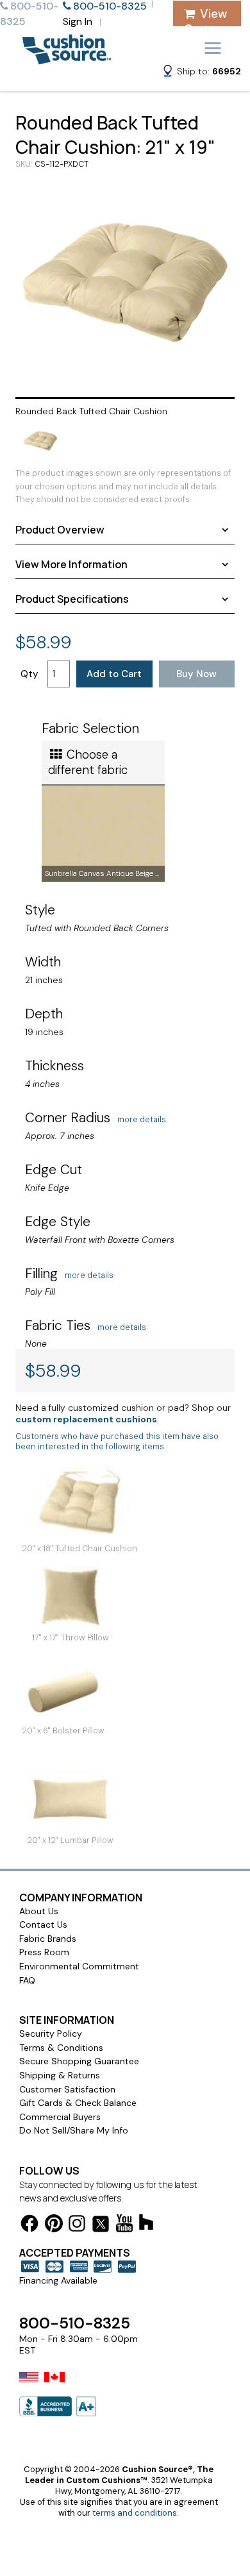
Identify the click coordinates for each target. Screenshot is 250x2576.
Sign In (78, 21)
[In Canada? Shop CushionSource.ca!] (54, 2386)
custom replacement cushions (86, 1419)
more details (142, 1120)
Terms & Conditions (61, 2048)
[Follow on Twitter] (101, 2226)
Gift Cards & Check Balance (78, 2103)
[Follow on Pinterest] (54, 2226)
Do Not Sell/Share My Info (74, 2130)
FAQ (27, 1980)
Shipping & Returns (60, 2075)
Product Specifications (72, 599)
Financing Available (58, 2280)
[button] (201, 73)
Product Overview (60, 530)
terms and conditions (135, 2513)
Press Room (44, 1952)
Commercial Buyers (60, 2117)
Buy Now (196, 674)
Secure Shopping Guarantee (79, 2061)
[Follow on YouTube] (124, 2226)
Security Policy (51, 2033)
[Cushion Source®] (67, 58)
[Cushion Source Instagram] (77, 2226)
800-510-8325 (75, 2323)
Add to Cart (114, 674)
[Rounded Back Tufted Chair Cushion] (125, 282)
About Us (39, 1911)
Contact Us (43, 1924)
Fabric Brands (48, 1939)
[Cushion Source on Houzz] (146, 2224)
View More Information (71, 564)
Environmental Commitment (79, 1966)
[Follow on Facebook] (29, 2226)
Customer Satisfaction (67, 2089)
